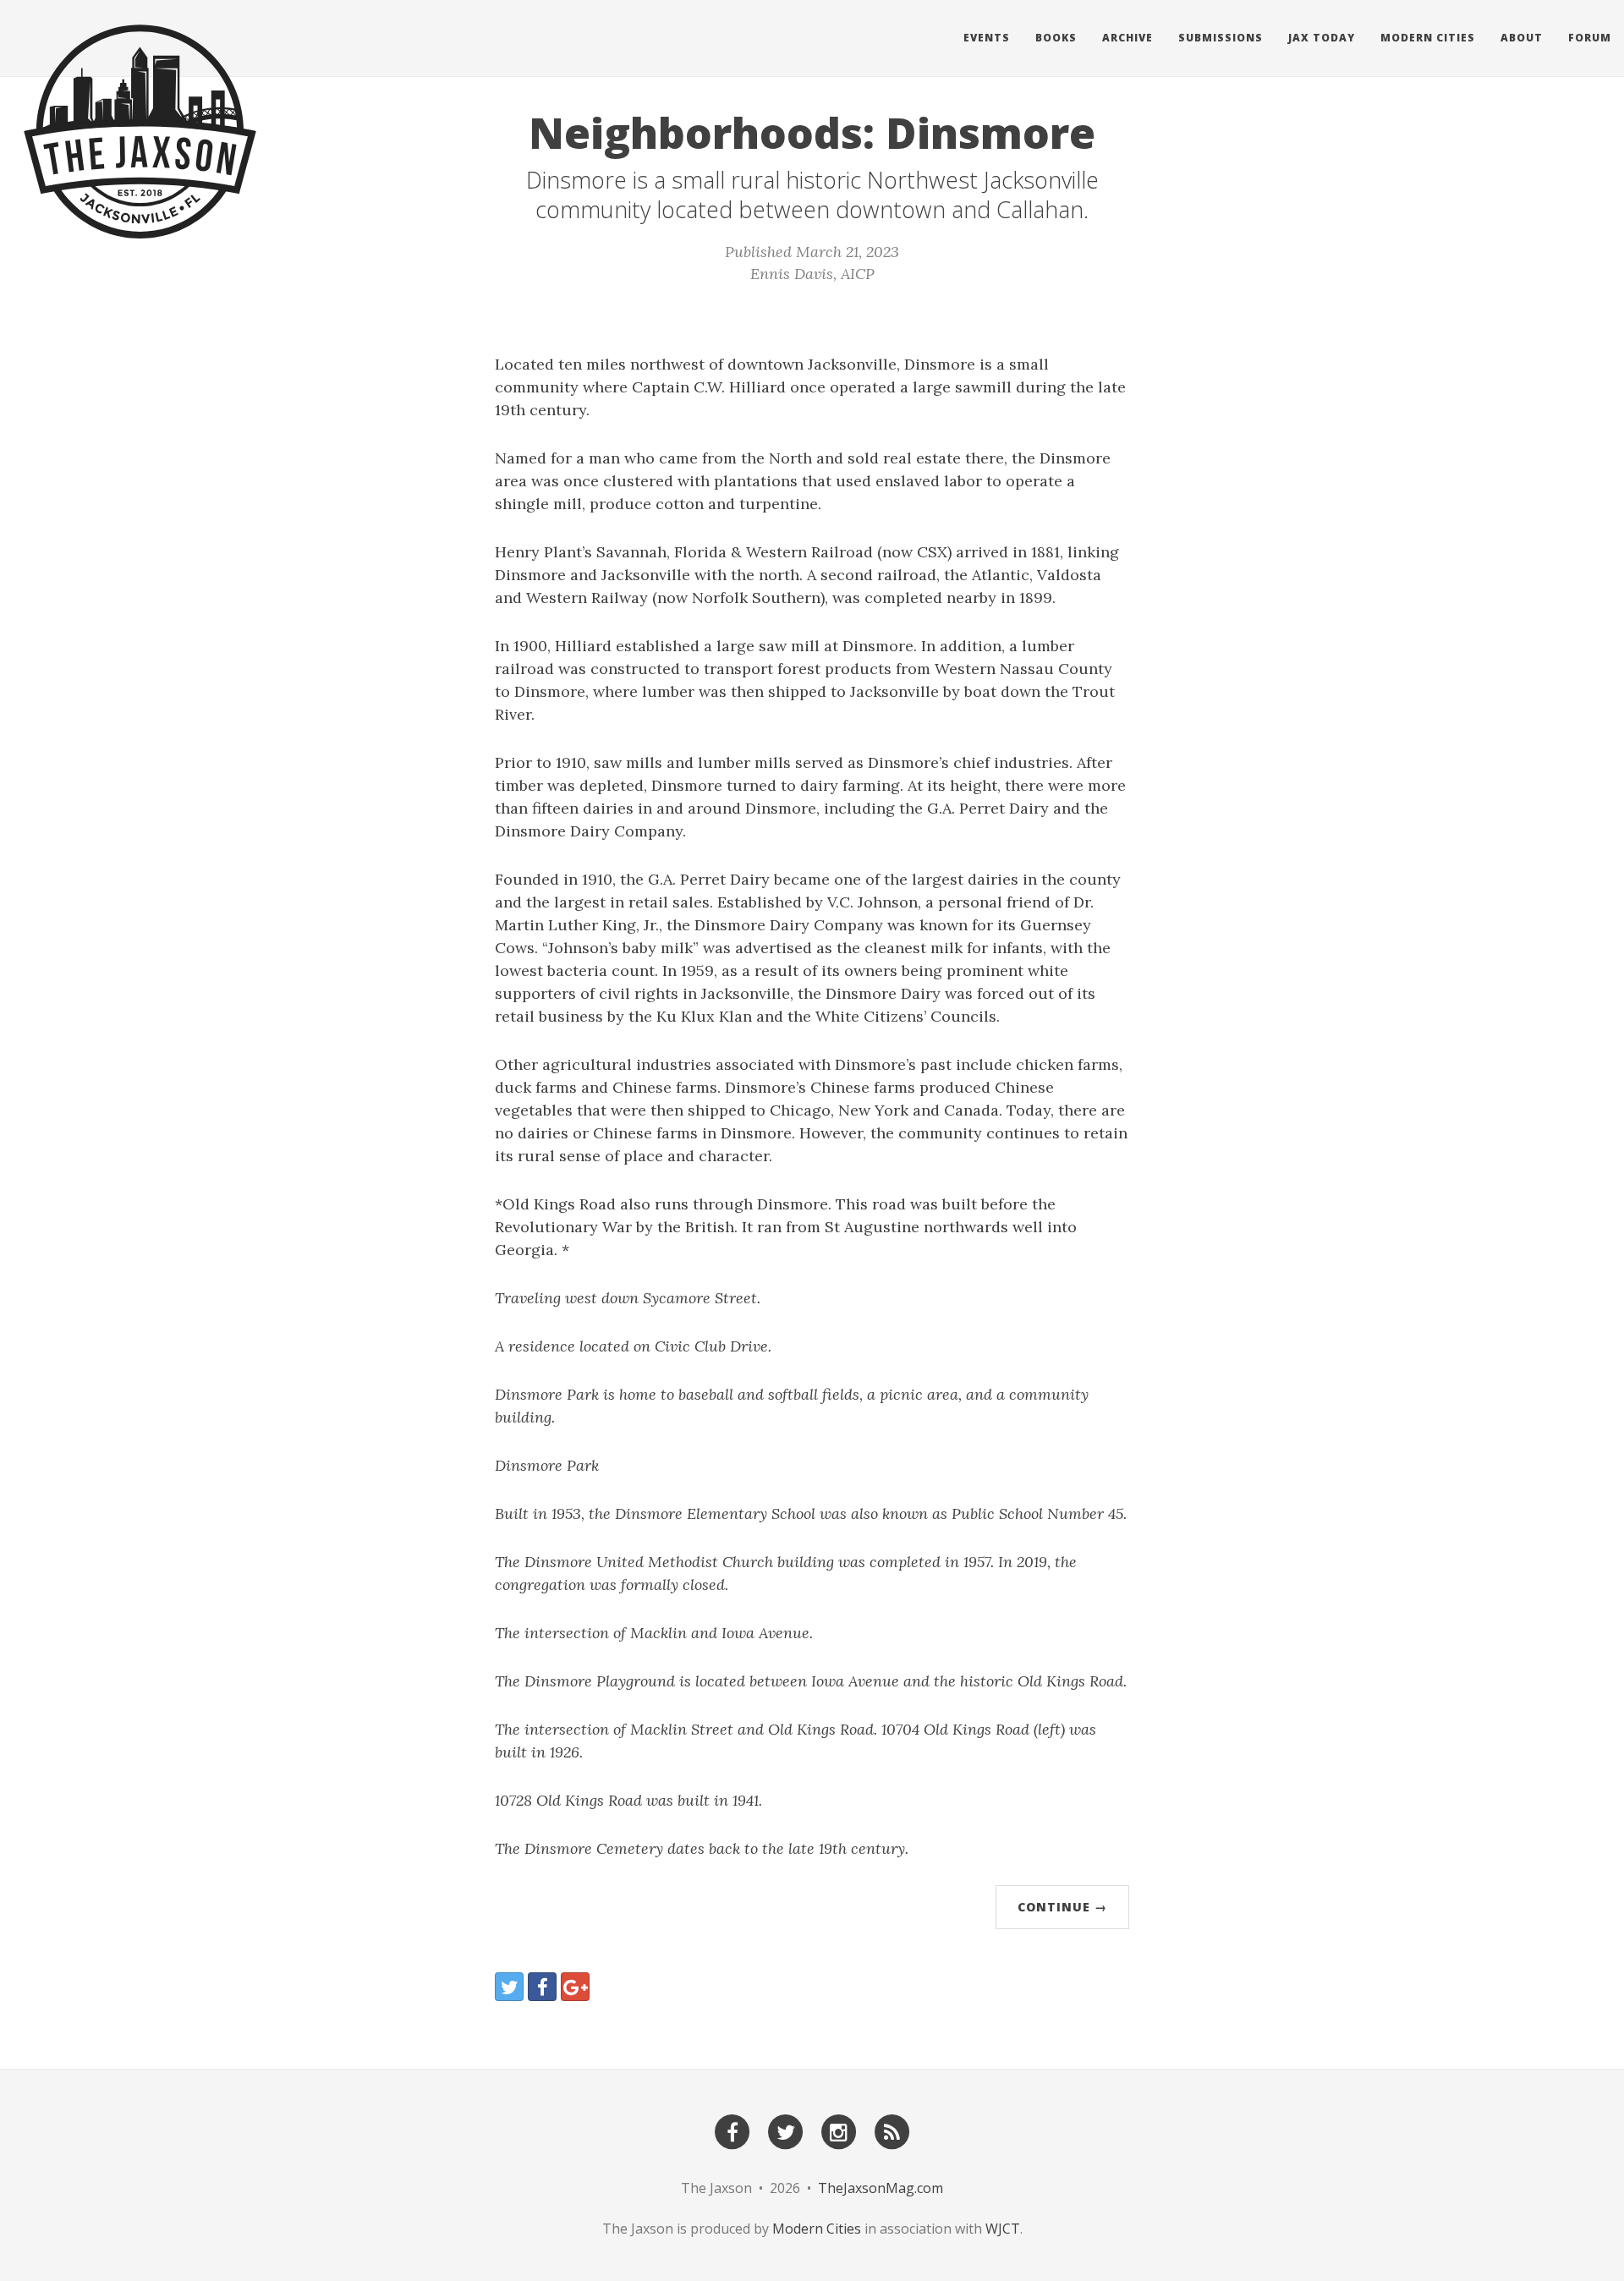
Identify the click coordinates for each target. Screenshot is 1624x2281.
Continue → (1062, 1907)
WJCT (1003, 2229)
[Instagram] (839, 2131)
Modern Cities (1428, 38)
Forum (1590, 38)
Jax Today (1322, 38)
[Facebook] (732, 2131)
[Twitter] (786, 2131)
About (1522, 38)
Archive (1127, 38)
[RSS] (892, 2131)
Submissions (1221, 38)
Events (987, 38)
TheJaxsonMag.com (881, 2188)
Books (1056, 38)
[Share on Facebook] (542, 1987)
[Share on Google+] (575, 1987)
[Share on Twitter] (509, 1987)
